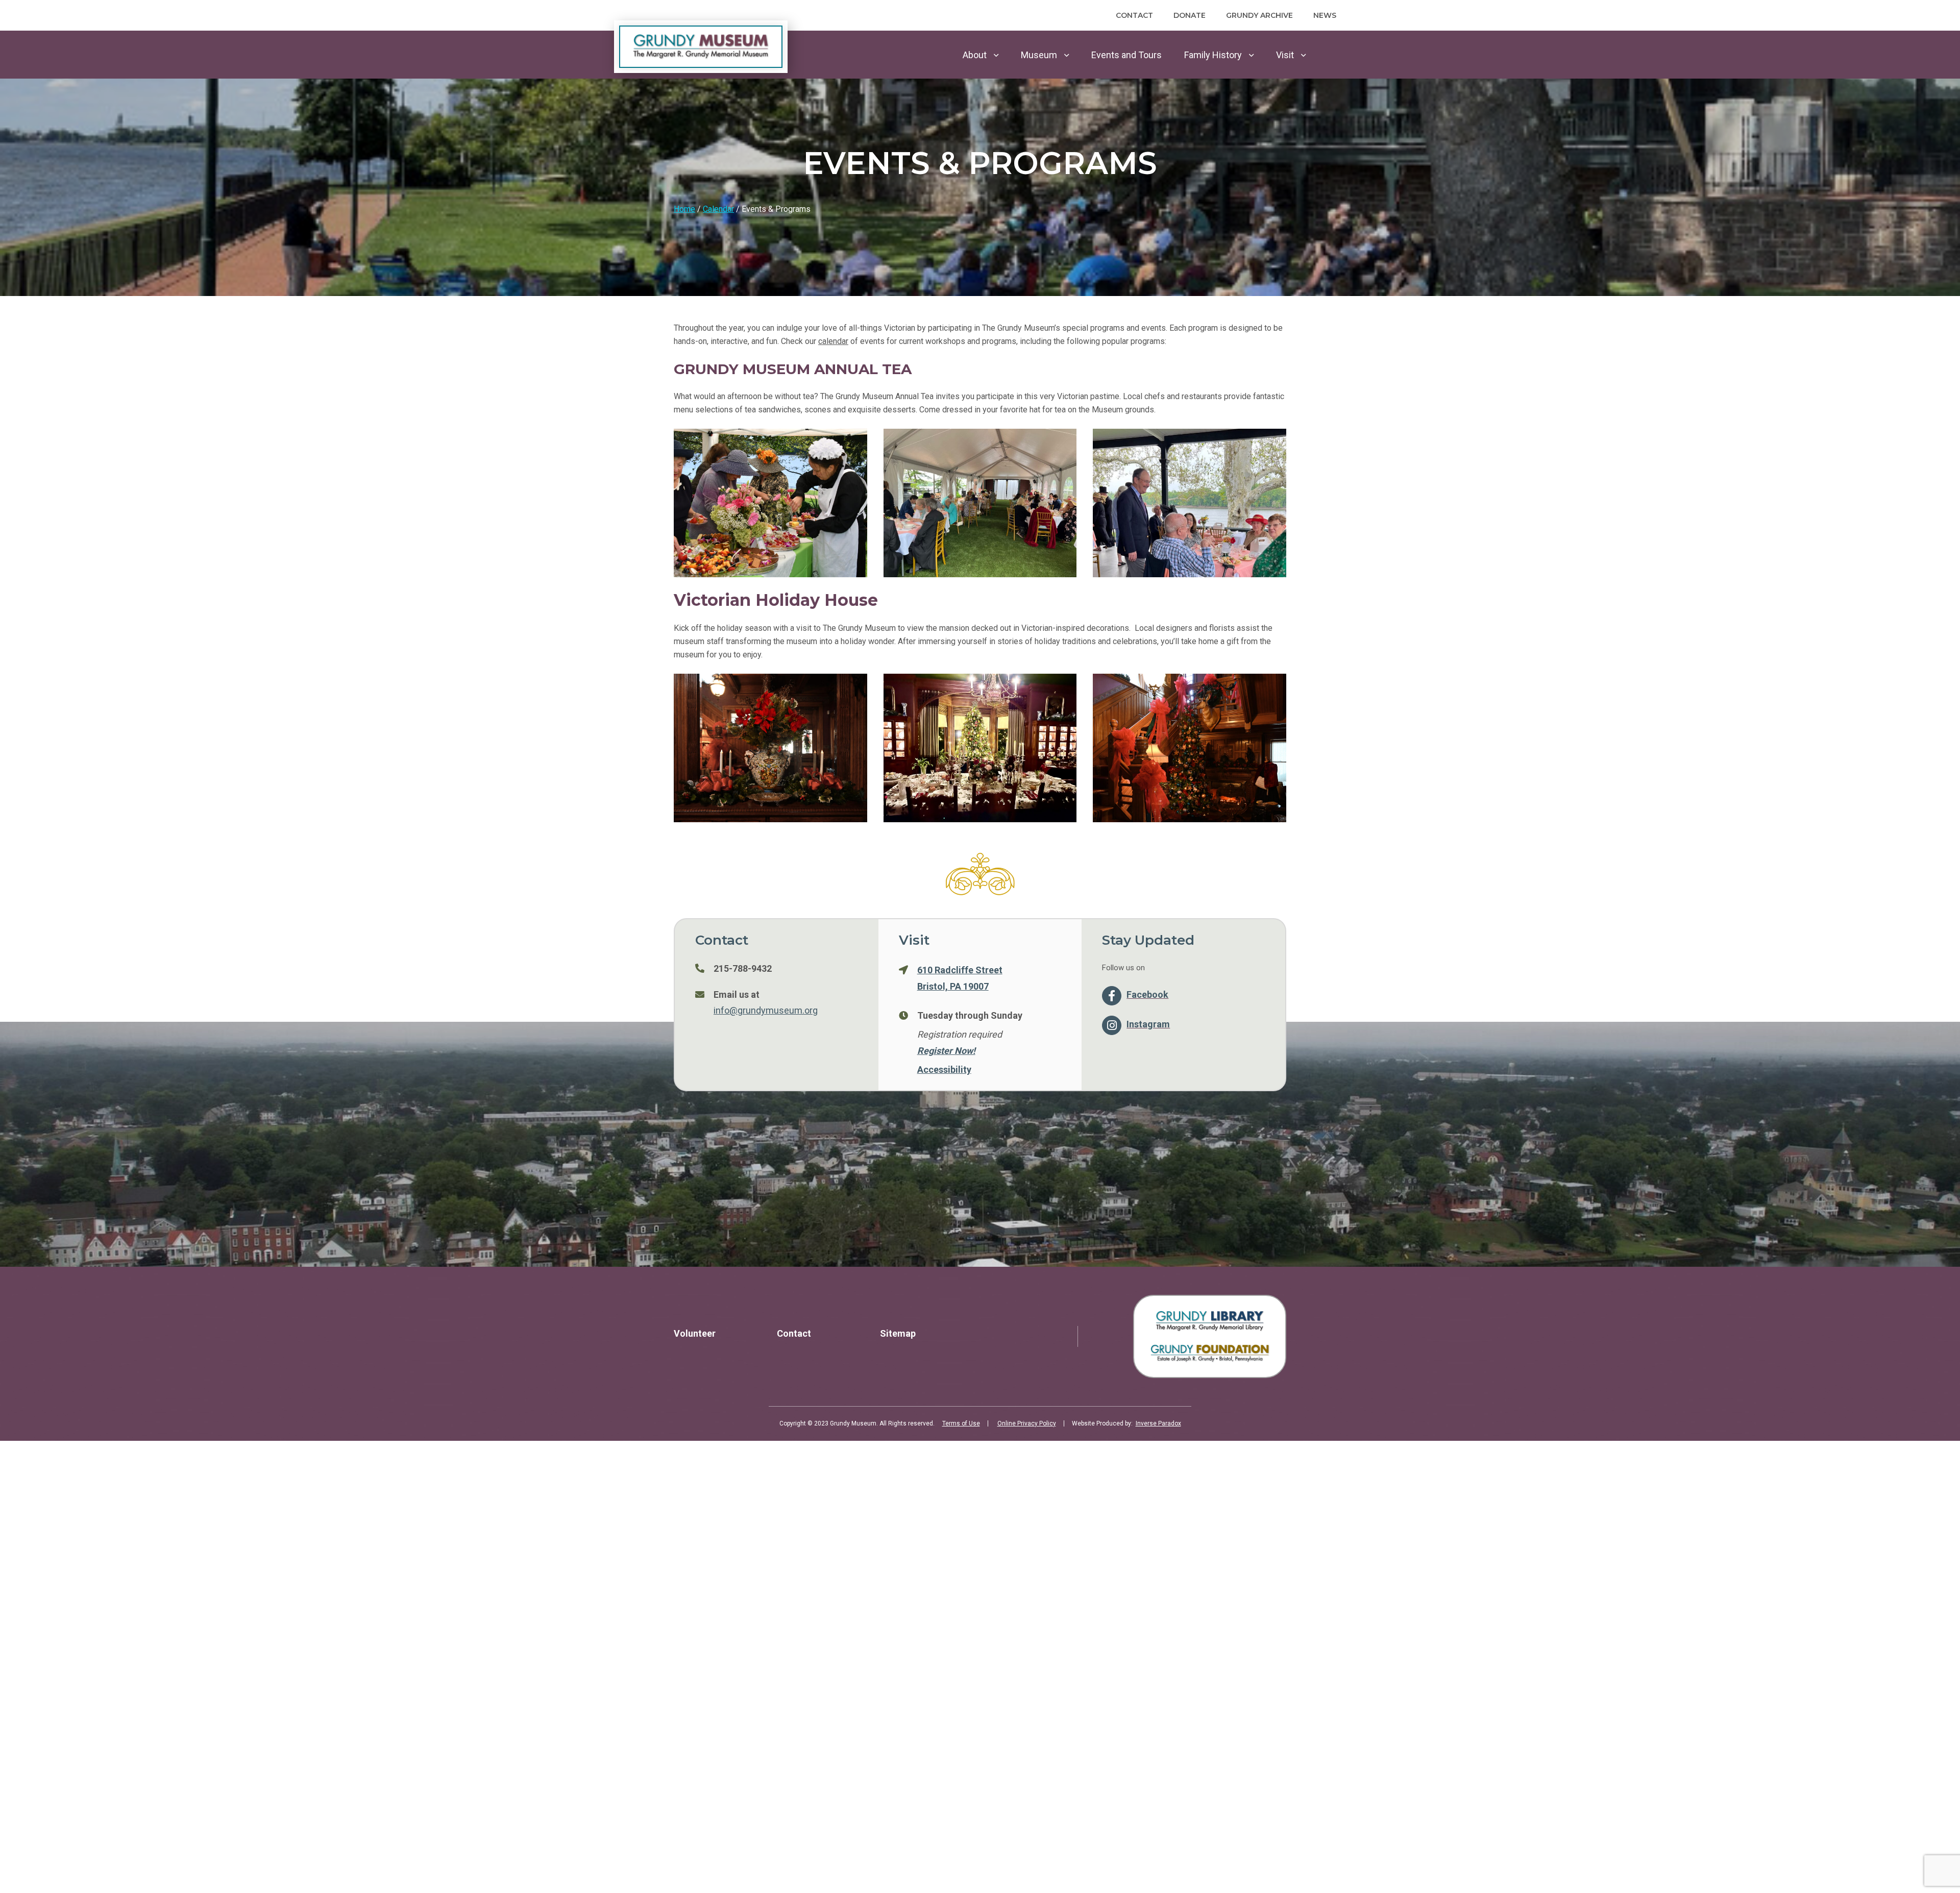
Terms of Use (961, 1423)
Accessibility (944, 1069)
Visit (1285, 55)
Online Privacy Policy (1027, 1423)
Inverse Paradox (1158, 1423)
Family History (1213, 55)
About (975, 55)
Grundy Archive (1259, 15)
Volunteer (695, 1333)
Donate (1190, 15)
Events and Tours (1126, 55)
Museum (1039, 55)
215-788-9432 (743, 968)
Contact (1134, 15)
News (1325, 15)
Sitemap (898, 1333)
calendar (833, 341)
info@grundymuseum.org (766, 1010)
